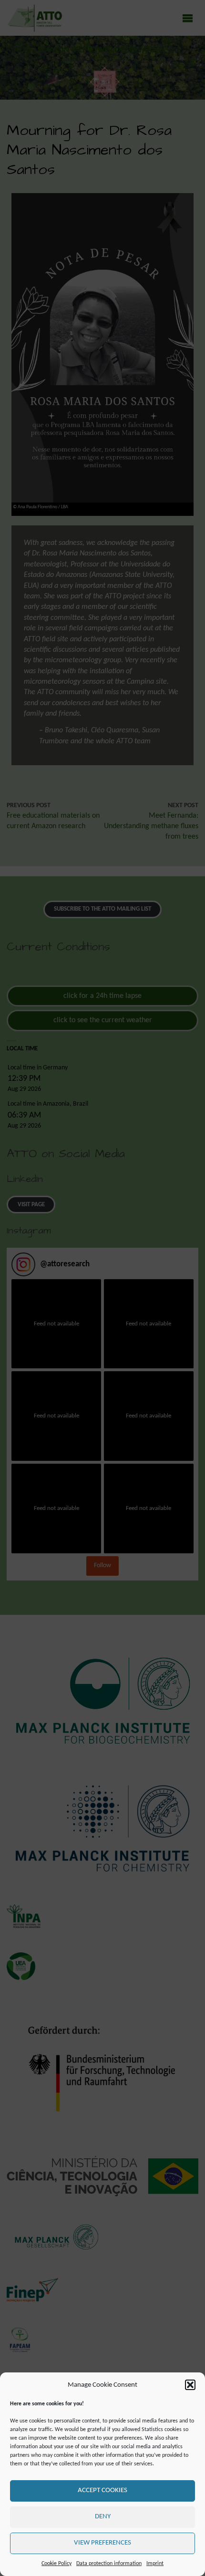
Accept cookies (102, 2490)
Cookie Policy (56, 2564)
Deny (103, 2517)
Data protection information (109, 2564)
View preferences (102, 2543)
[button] (190, 2385)
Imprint (155, 2564)
